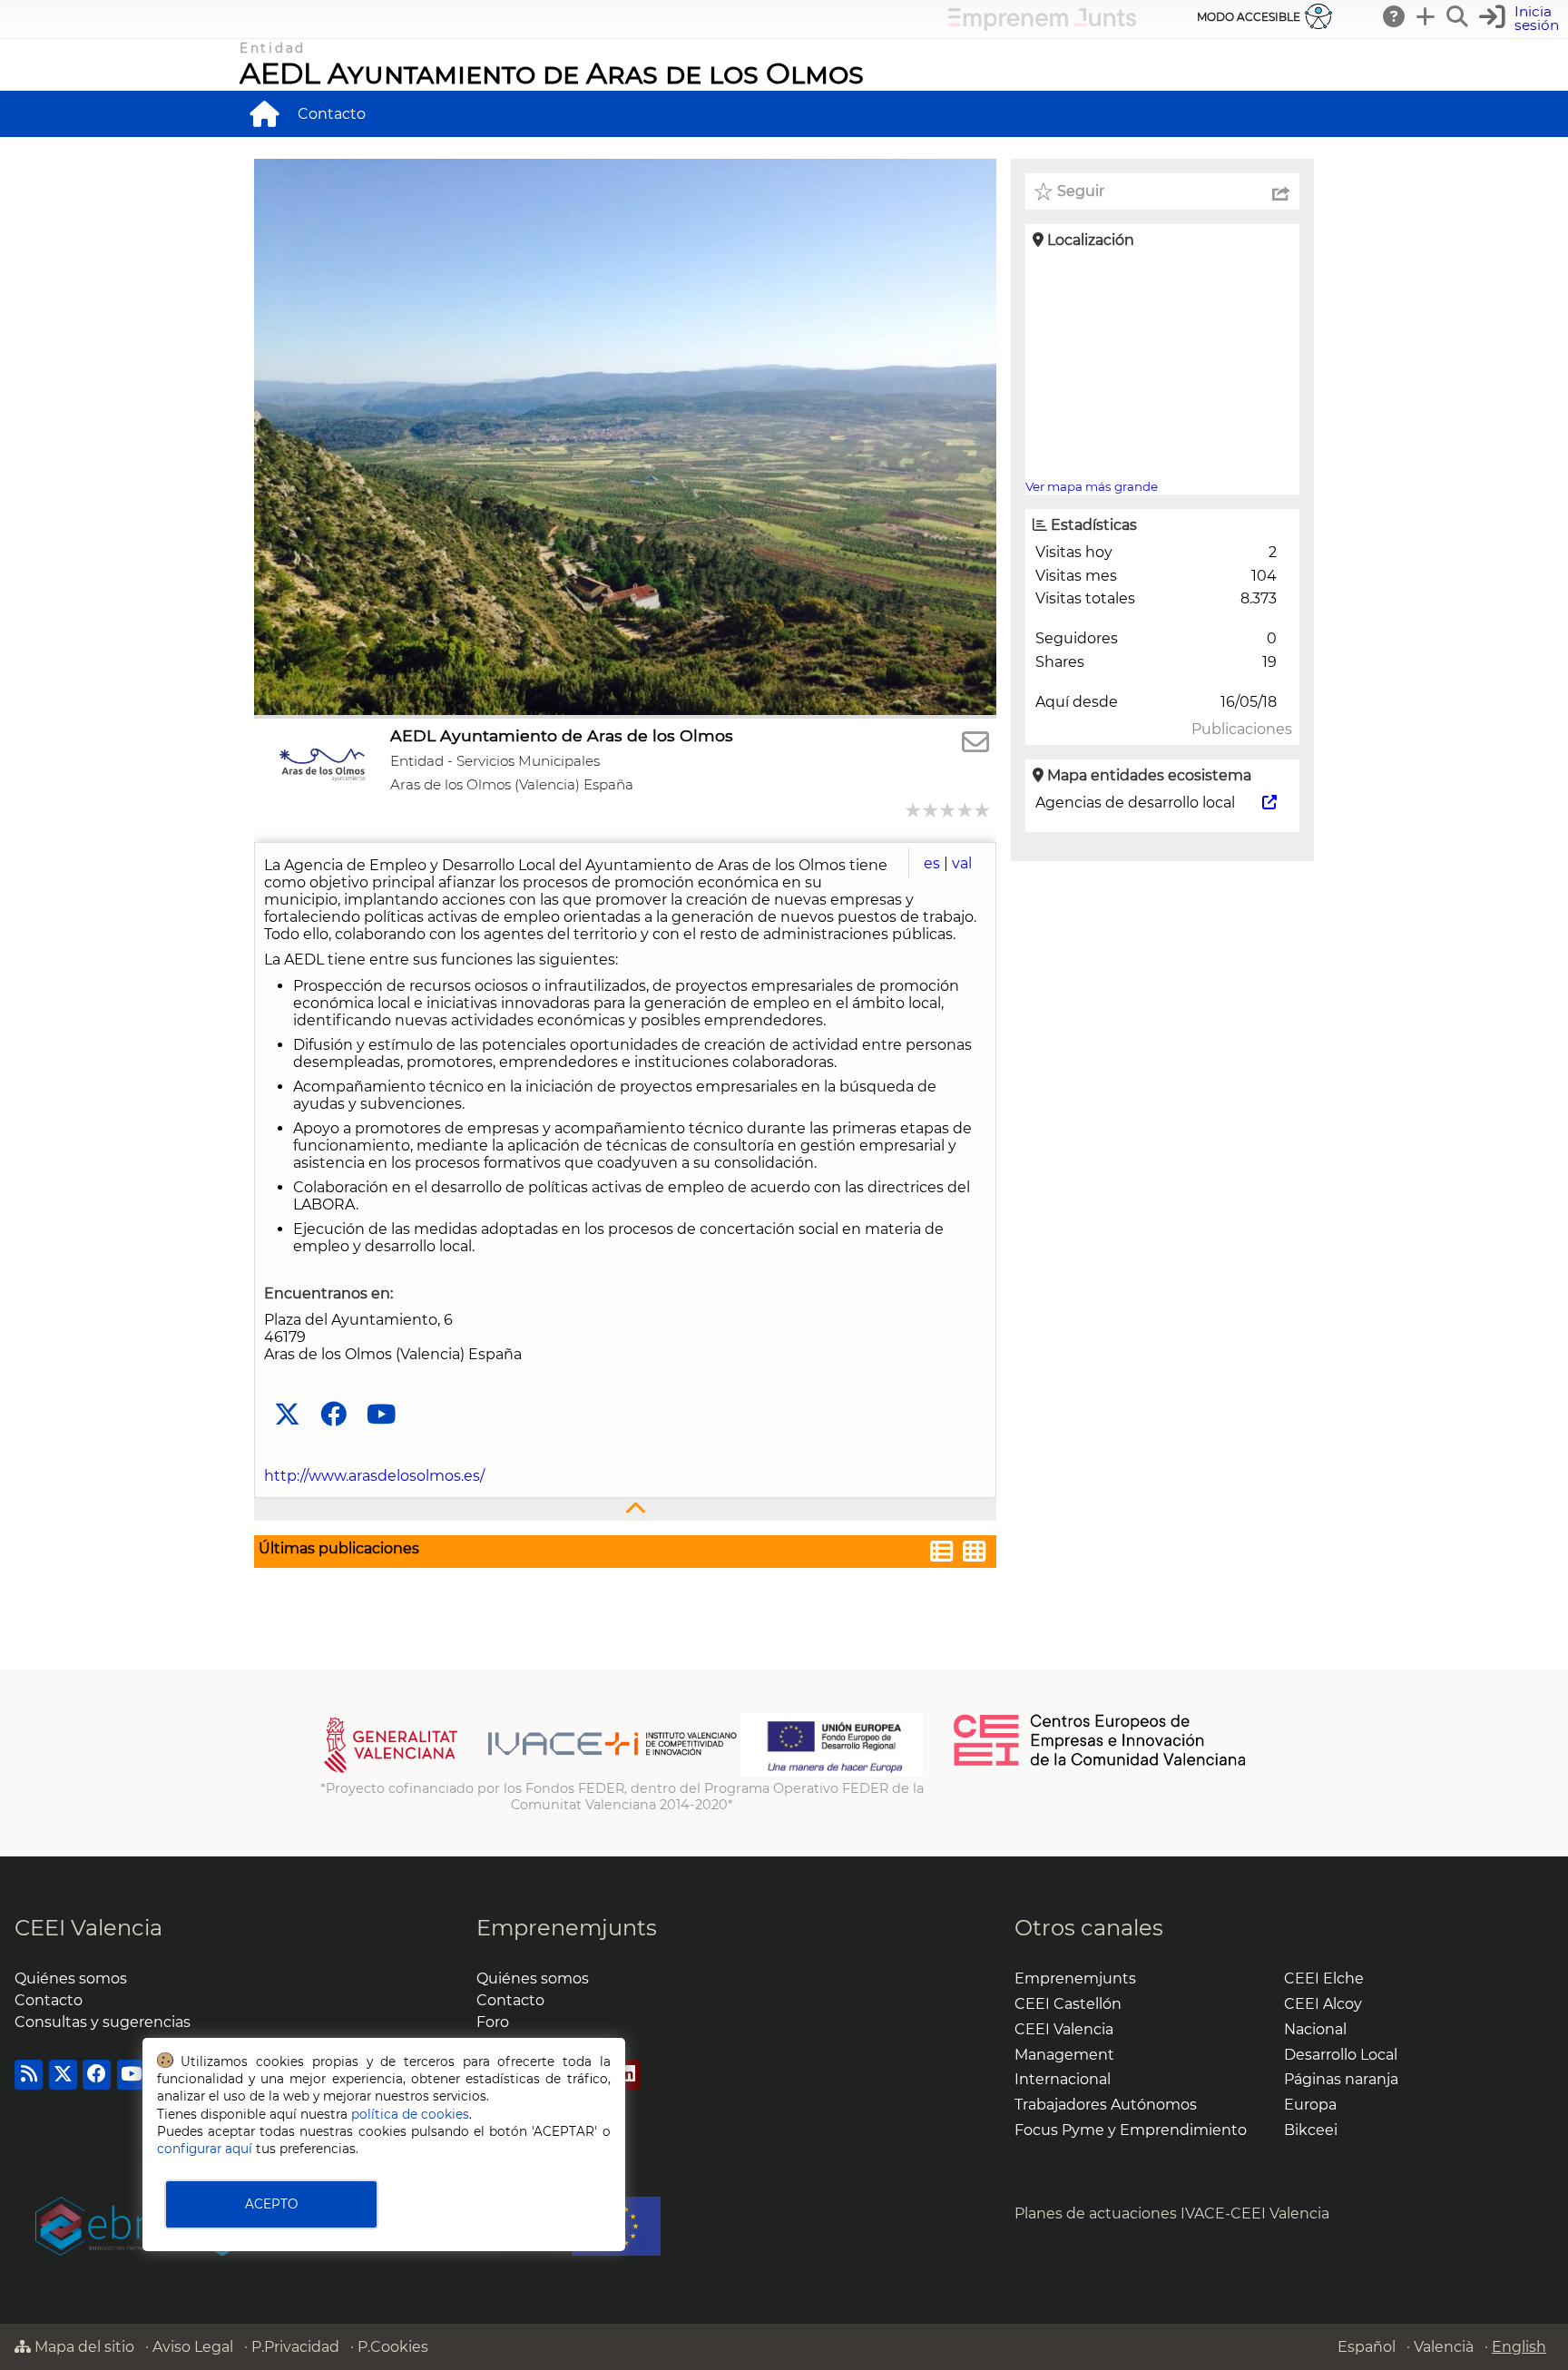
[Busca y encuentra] (1458, 16)
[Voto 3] (949, 810)
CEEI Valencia (88, 1928)
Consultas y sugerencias (103, 2022)
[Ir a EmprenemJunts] (1042, 26)
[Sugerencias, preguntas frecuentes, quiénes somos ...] (1395, 16)
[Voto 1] (914, 810)
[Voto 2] (931, 810)
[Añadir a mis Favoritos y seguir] (1044, 191)
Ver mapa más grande (1092, 486)
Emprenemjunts (567, 1928)
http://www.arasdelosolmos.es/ (374, 1476)
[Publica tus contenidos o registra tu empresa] (1426, 16)
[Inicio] (264, 113)
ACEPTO (271, 2204)
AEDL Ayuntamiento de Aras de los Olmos (552, 73)
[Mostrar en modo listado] (942, 1554)
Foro (493, 2022)
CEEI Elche (1324, 1978)
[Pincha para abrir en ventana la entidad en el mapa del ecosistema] (1269, 803)
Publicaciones (1242, 729)
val (962, 863)
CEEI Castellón (1068, 2004)
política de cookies (410, 2114)
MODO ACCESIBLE (1249, 17)
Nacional (1315, 2029)
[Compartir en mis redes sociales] (1281, 191)
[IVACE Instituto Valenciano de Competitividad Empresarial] (530, 1772)
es (932, 863)
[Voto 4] (966, 810)
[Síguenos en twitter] (287, 1415)
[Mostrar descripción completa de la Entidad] (625, 1509)
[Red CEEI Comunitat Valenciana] (1101, 1763)
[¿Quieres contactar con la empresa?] (975, 743)
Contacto (332, 114)
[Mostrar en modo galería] (975, 1554)
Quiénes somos (71, 1978)
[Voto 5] (983, 810)
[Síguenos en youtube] (381, 1415)
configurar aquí (205, 2149)
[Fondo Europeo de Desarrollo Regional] (832, 1772)
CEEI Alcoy (1323, 2004)
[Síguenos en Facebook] (333, 1415)
